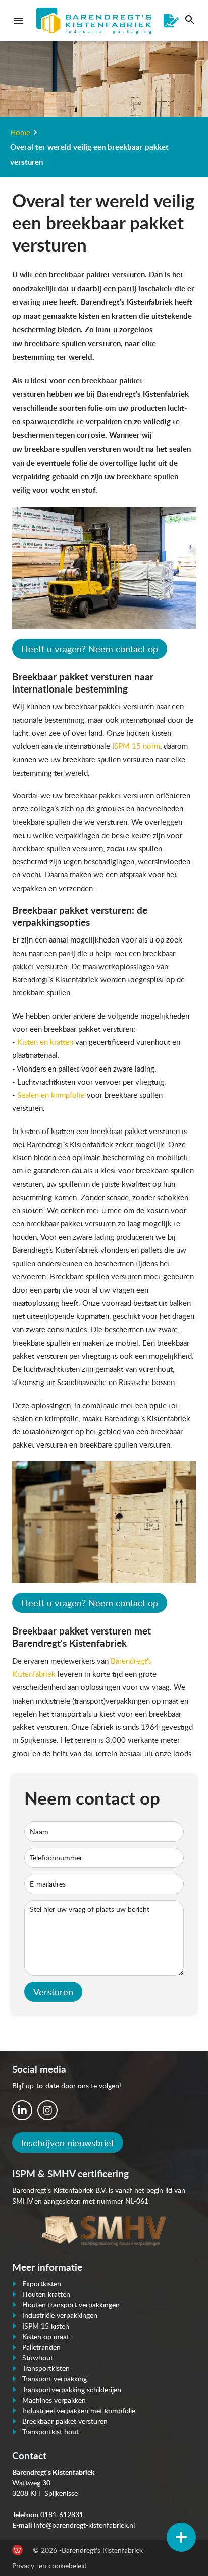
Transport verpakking (55, 2379)
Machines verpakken (54, 2400)
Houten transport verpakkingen (71, 2305)
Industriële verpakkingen (60, 2315)
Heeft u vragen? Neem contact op (90, 649)
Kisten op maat (46, 2336)
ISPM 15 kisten (46, 2326)
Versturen (53, 1992)
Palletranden (41, 2347)
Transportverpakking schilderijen (72, 2389)
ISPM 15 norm (136, 746)
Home (20, 132)
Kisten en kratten (45, 1042)
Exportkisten (42, 2283)
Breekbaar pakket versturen (65, 2421)
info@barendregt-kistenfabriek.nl (84, 2525)
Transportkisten (46, 2368)
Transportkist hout (50, 2432)
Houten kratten (46, 2294)
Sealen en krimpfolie (51, 1095)
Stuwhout (38, 2358)
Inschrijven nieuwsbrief (68, 2143)
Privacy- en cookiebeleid (49, 2566)
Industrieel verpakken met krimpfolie (79, 2410)
